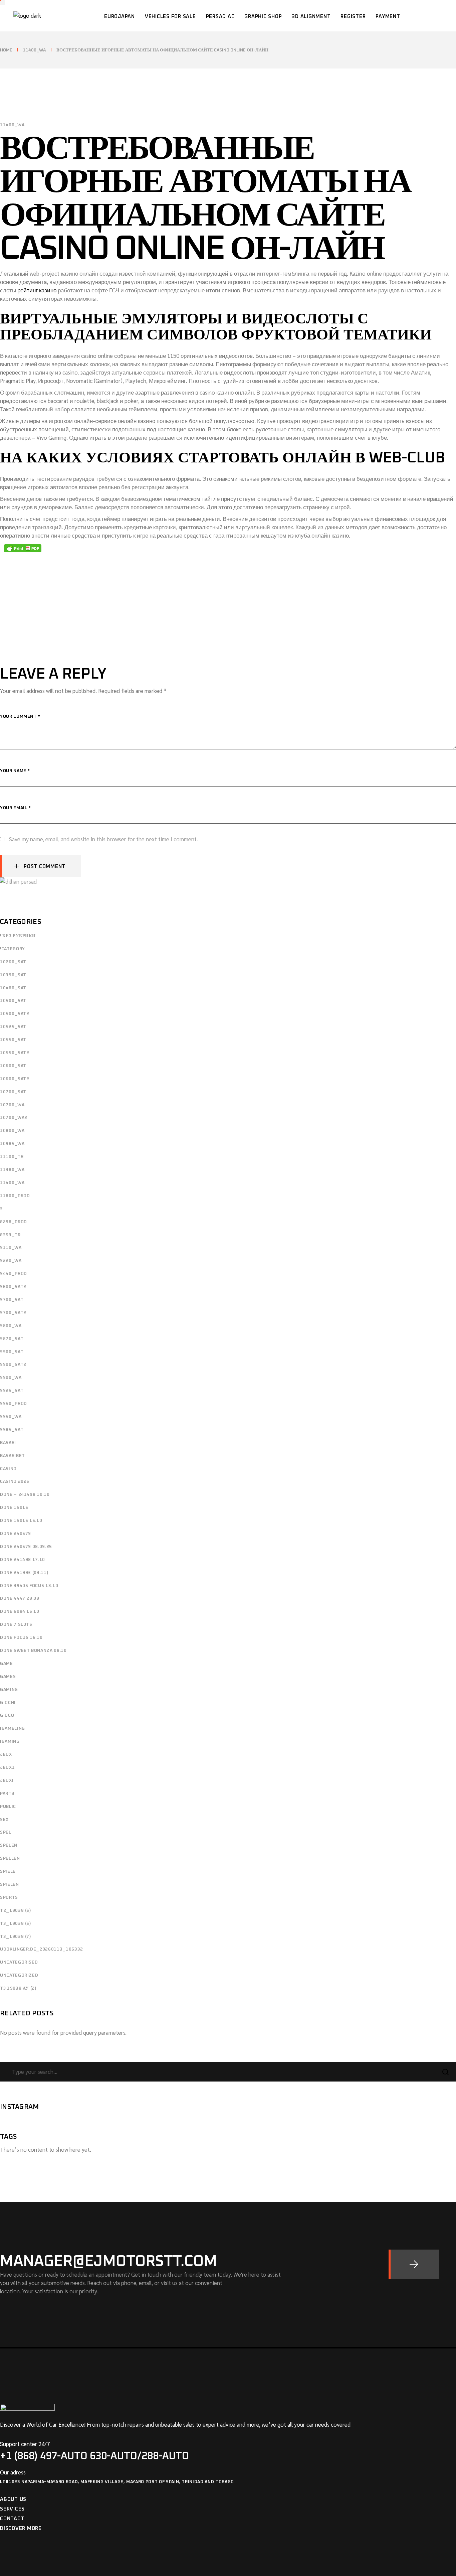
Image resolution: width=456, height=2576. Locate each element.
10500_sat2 (15, 1014)
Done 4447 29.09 (20, 1599)
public (8, 1807)
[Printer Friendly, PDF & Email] (23, 548)
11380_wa (12, 1170)
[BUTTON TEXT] (414, 2264)
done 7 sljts (16, 1625)
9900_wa (11, 1378)
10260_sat (13, 962)
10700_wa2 (14, 1118)
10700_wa (12, 1105)
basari (8, 1443)
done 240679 (16, 1534)
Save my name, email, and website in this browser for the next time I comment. (103, 839)
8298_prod (14, 1222)
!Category (13, 949)
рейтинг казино (37, 290)
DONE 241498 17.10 (23, 1560)
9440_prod (14, 1274)
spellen (10, 1858)
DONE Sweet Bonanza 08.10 (33, 1651)
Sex (4, 1820)
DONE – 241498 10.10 (25, 1495)
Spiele (8, 1872)
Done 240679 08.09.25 (26, 1547)
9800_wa (11, 1326)
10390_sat (13, 975)
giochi (8, 1703)
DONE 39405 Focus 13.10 (29, 1586)
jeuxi (7, 1781)
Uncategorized (19, 1975)
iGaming (10, 1742)
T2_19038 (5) (16, 1911)
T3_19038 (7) (16, 1937)
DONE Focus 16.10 (21, 1638)
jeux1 (7, 1768)
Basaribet (13, 1456)
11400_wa (34, 50)
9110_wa (11, 1248)
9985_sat (12, 1430)
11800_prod (15, 1196)
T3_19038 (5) (16, 1924)
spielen (10, 1885)
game (7, 1664)
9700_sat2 (13, 1313)
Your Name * (15, 771)
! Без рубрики (18, 936)
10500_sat (13, 1001)
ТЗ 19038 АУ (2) (18, 1988)
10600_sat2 (15, 1079)
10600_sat (13, 1066)
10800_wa (12, 1131)
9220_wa (11, 1261)
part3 (7, 1794)
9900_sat (12, 1352)
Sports (9, 1898)
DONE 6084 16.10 (20, 1612)
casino (8, 1469)
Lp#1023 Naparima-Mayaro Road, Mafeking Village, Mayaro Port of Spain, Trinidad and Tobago (117, 2482)
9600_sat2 (13, 1287)
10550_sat (13, 1040)
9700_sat (12, 1300)
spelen (9, 1845)
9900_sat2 (13, 1365)
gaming (9, 1690)
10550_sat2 (15, 1053)
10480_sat (13, 988)
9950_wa (11, 1417)
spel (6, 1832)
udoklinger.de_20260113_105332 (42, 1949)
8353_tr (10, 1235)
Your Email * (16, 808)
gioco (7, 1715)
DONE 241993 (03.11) (24, 1573)
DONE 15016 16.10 (21, 1521)
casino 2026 (15, 1482)
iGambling (13, 1729)
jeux (6, 1755)
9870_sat (12, 1339)
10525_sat (13, 1027)
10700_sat (13, 1092)
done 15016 (14, 1508)
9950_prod (14, 1404)
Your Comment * (20, 717)
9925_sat (12, 1391)
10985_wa (12, 1144)
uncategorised (19, 1962)
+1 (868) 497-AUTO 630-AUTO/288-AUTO (94, 2456)
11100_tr (12, 1157)
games (8, 1677)
